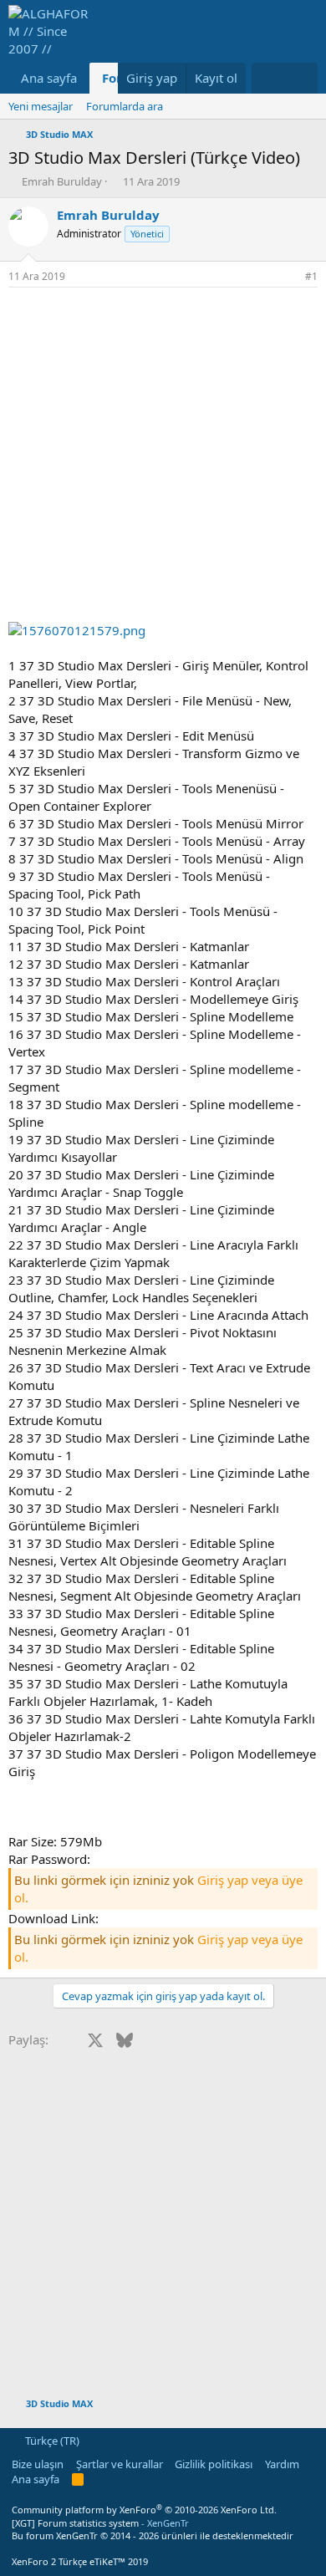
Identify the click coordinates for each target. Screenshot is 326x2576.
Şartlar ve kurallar (120, 2464)
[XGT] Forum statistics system (100, 2523)
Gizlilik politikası (214, 2464)
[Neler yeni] (268, 78)
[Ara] (301, 78)
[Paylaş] (288, 277)
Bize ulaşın (38, 2464)
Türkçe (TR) (51, 2441)
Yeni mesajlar (41, 106)
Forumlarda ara (125, 106)
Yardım (282, 2464)
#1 (311, 276)
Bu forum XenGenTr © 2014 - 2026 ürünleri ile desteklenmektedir (153, 2535)
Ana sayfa (49, 78)
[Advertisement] (163, 459)
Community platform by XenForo (144, 2510)
